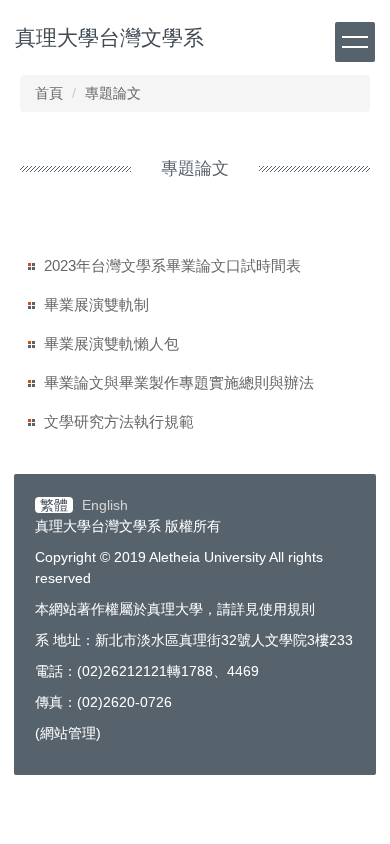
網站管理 (68, 733)
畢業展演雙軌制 (96, 304)
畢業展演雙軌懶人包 (111, 343)
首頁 (49, 93)
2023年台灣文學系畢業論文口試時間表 (172, 265)
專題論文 (113, 93)
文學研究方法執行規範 (119, 421)
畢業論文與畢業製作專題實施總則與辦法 (179, 382)
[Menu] (355, 42)
